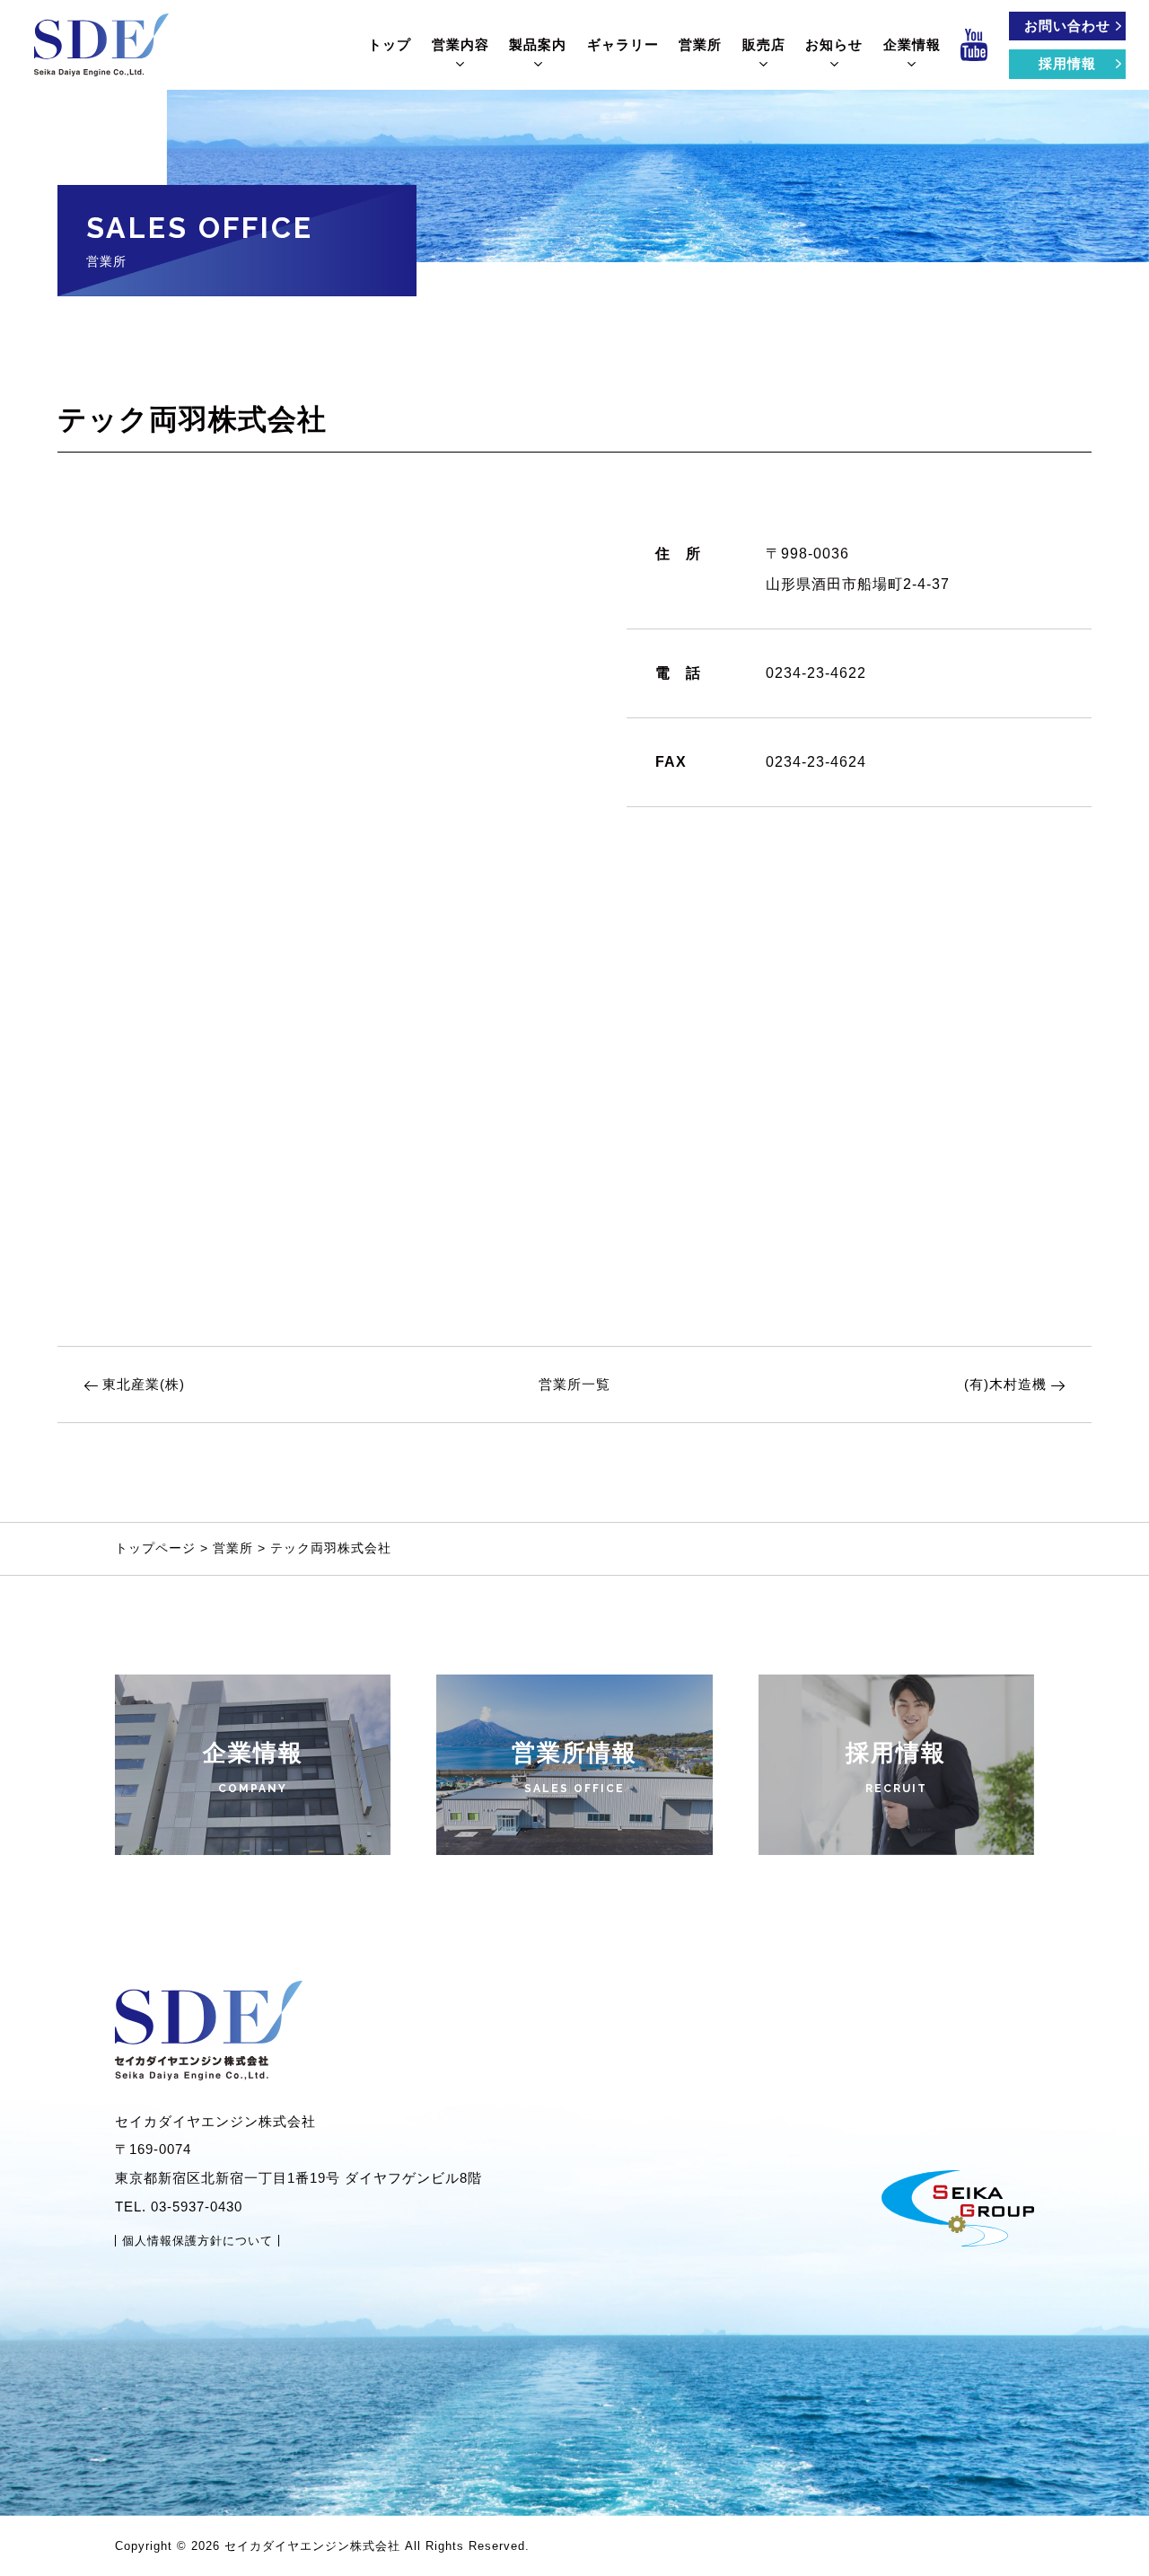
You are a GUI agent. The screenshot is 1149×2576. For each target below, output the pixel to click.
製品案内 (538, 44)
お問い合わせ (1067, 26)
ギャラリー (623, 44)
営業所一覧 (574, 1384)
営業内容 (460, 44)
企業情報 (912, 44)
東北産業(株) (144, 1384)
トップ (390, 44)
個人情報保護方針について (197, 2241)
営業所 (700, 44)
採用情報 (1067, 63)
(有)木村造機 (1005, 1384)
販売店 (764, 44)
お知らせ (834, 44)
